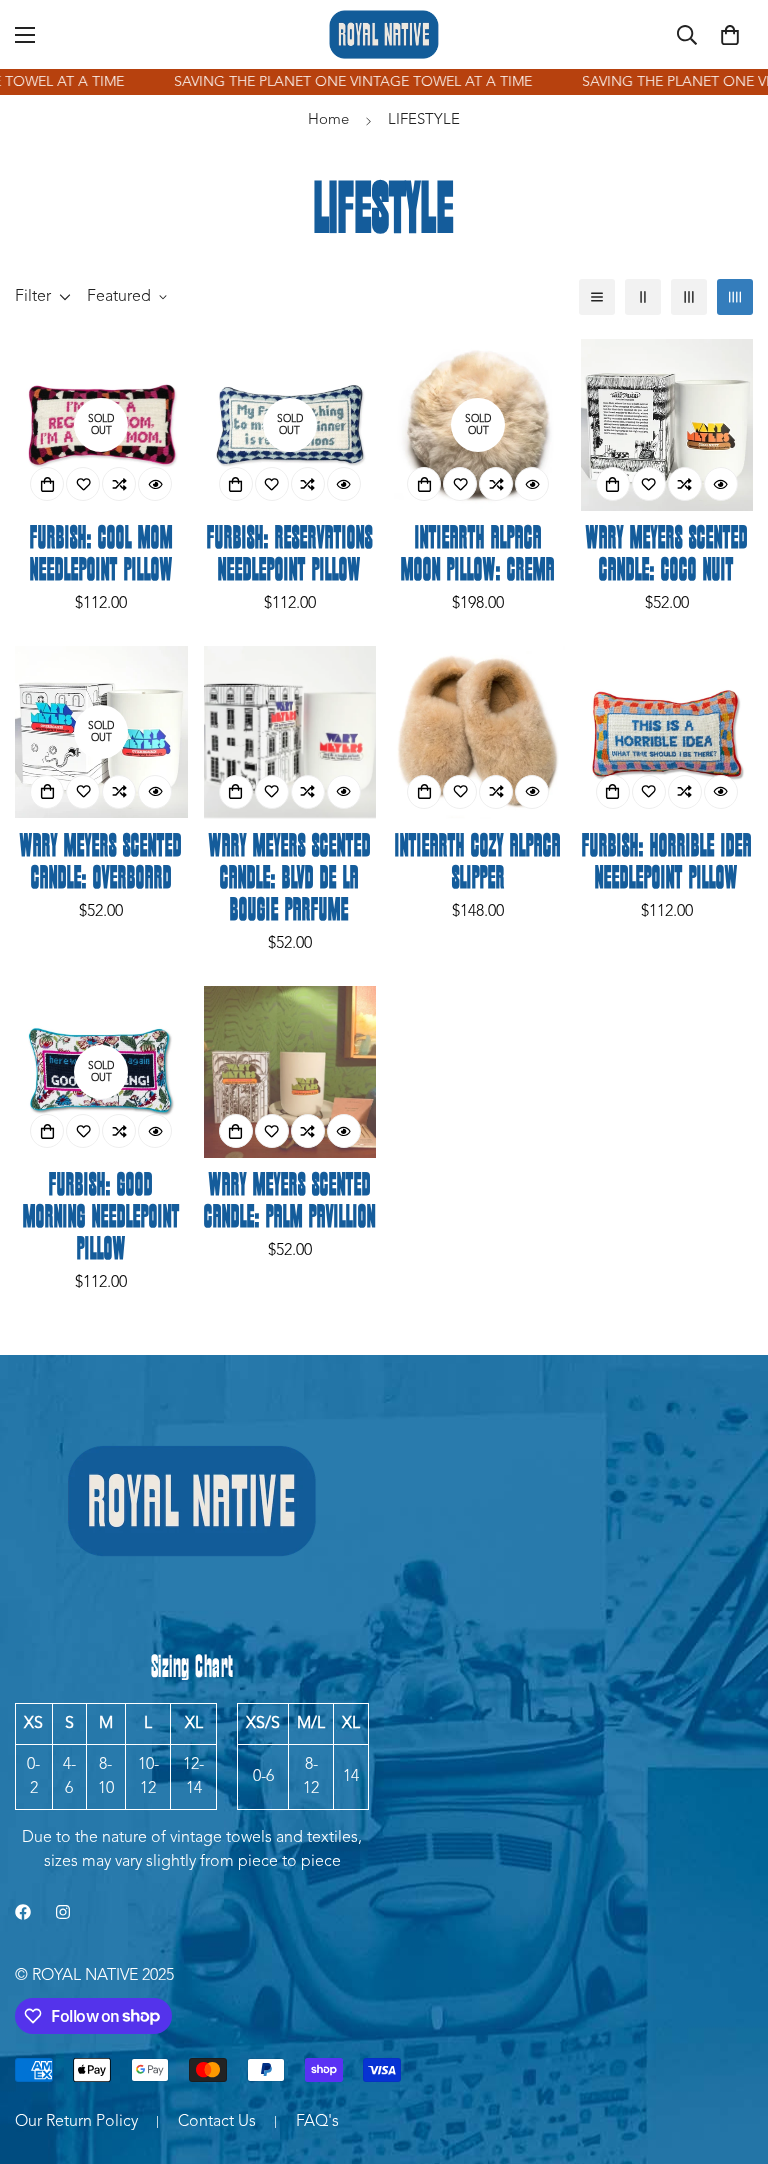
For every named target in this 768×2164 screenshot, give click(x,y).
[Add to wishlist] (83, 484)
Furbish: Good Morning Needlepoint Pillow (101, 1218)
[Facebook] (23, 1912)
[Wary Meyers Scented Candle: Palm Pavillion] (290, 1072)
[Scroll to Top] (729, 2055)
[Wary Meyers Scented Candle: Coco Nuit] (667, 425)
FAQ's (317, 2122)
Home (328, 120)
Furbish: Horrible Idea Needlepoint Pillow (667, 863)
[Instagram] (63, 1912)
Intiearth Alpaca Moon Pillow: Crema (478, 555)
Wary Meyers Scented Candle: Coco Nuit (667, 555)
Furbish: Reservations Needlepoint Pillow (290, 555)
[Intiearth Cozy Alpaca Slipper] (478, 732)
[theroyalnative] (384, 34)
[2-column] (643, 297)
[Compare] (119, 484)
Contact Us (217, 2122)
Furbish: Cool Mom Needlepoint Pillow (101, 555)
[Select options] (424, 792)
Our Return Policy (76, 2122)
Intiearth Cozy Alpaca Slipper (478, 863)
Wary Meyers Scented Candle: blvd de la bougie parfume (290, 879)
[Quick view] (155, 484)
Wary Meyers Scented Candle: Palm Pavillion (290, 1202)
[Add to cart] (47, 484)
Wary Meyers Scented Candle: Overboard (101, 863)
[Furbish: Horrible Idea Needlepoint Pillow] (667, 732)
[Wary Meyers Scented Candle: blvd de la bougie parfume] (290, 732)
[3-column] (689, 297)
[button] (730, 35)
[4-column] (735, 297)
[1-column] (597, 297)
